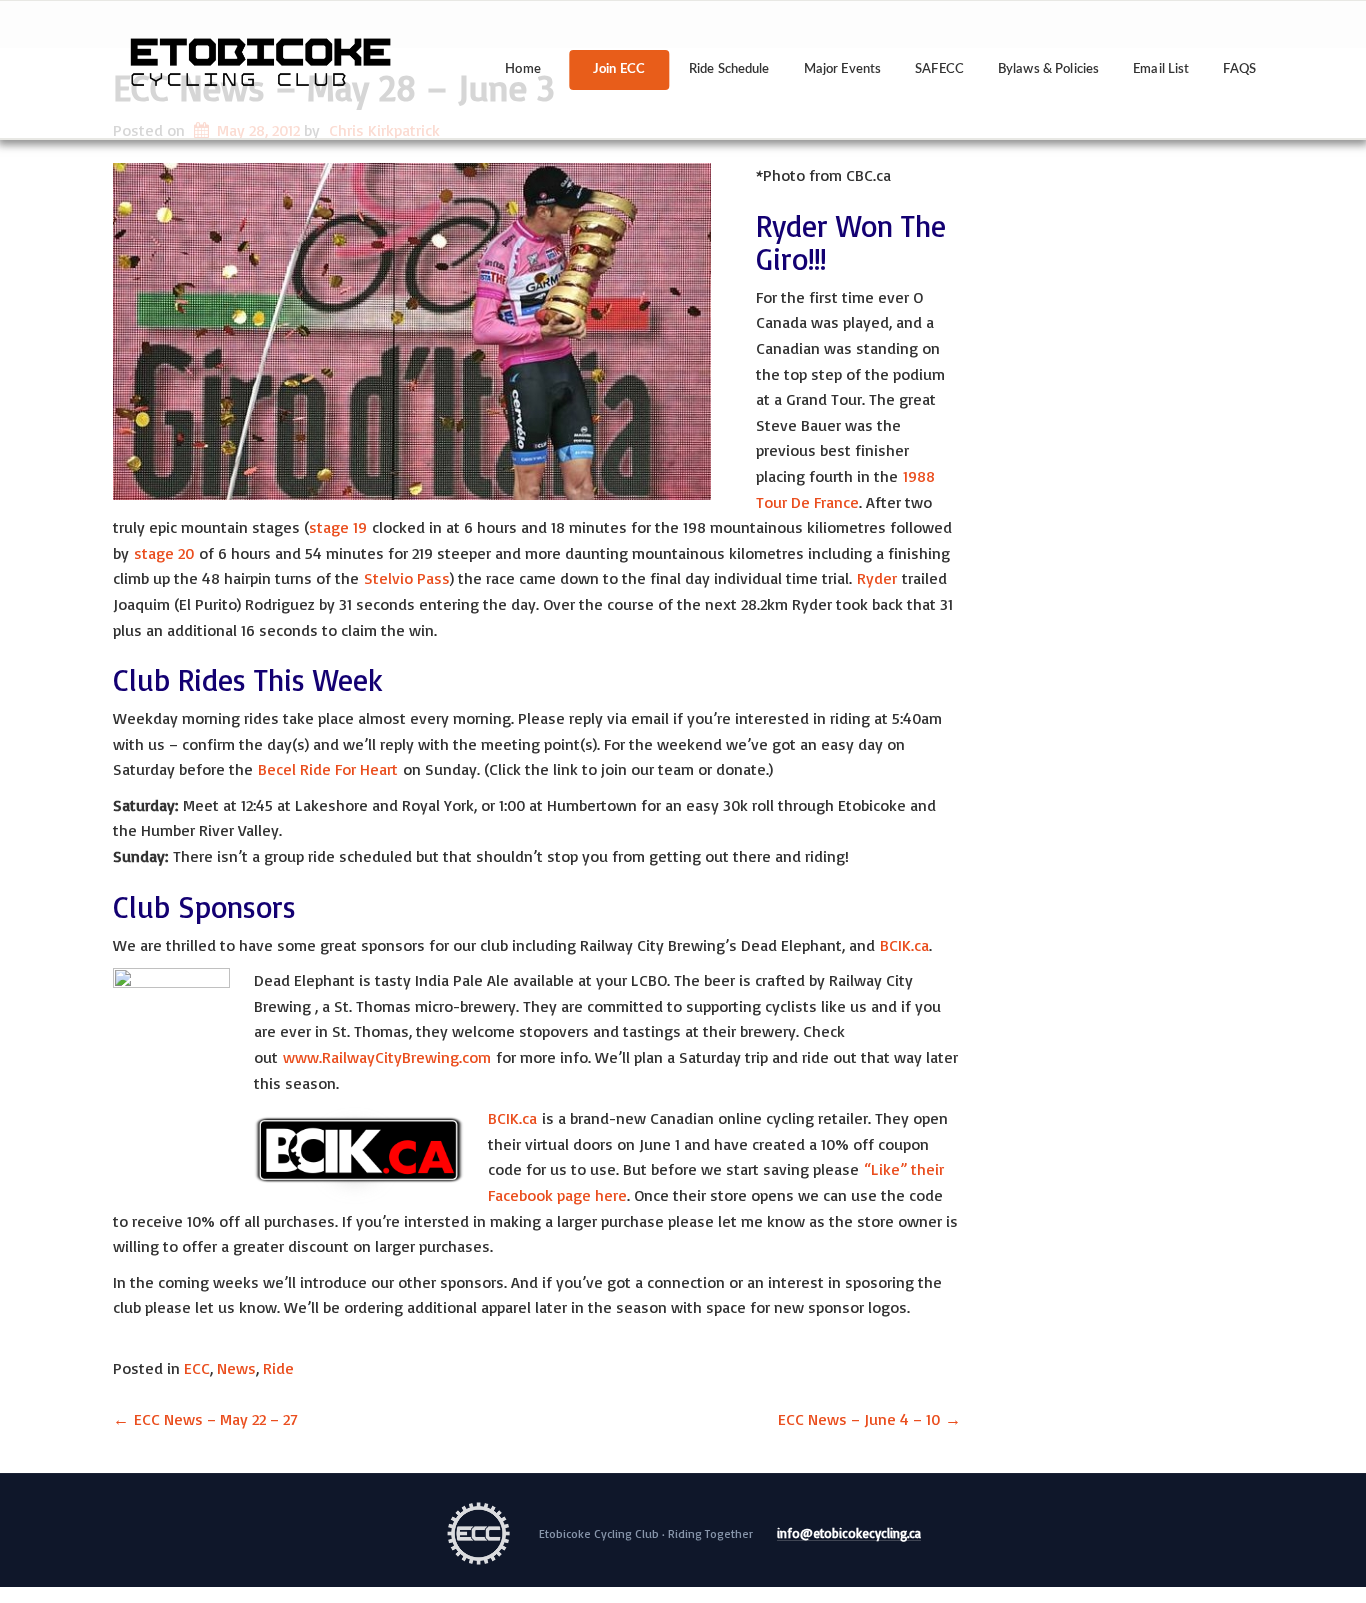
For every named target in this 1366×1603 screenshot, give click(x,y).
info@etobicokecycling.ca (849, 1534)
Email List (1161, 69)
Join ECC (619, 69)
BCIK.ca (904, 945)
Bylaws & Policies (1048, 69)
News (236, 1368)
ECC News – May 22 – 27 (205, 1419)
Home (523, 69)
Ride (278, 1368)
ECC (197, 1368)
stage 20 (164, 553)
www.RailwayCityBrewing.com (387, 1057)
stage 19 (338, 527)
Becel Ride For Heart (328, 769)
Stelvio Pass (407, 578)
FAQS (1239, 69)
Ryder (877, 578)
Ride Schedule (729, 69)
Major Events (843, 69)
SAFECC (939, 69)
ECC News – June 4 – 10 (869, 1419)
